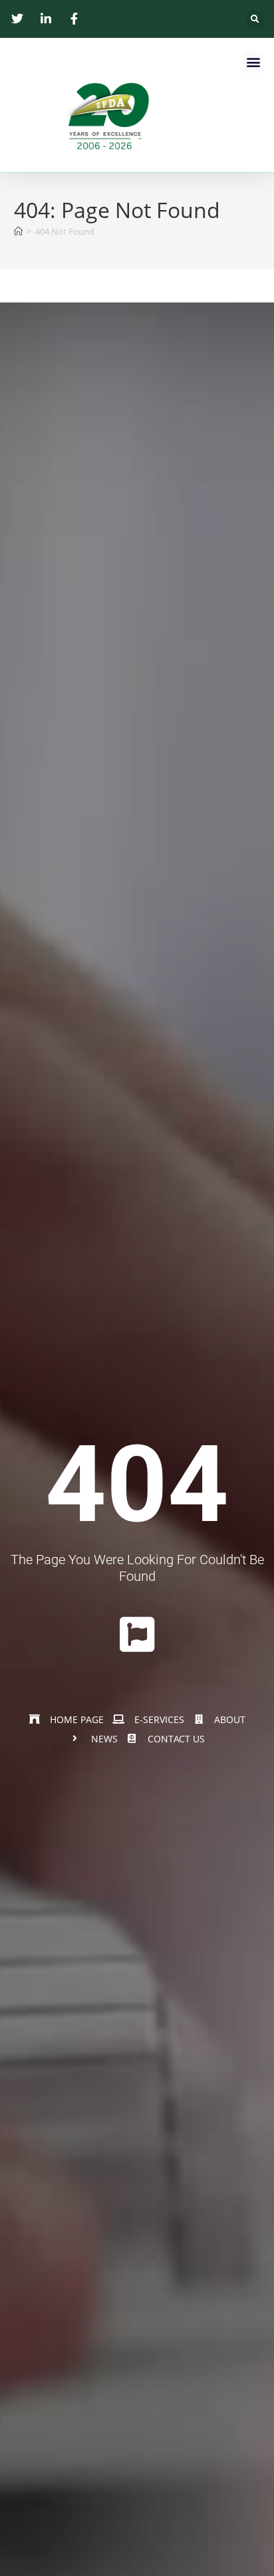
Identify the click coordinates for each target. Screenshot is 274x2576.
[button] (255, 20)
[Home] (18, 231)
